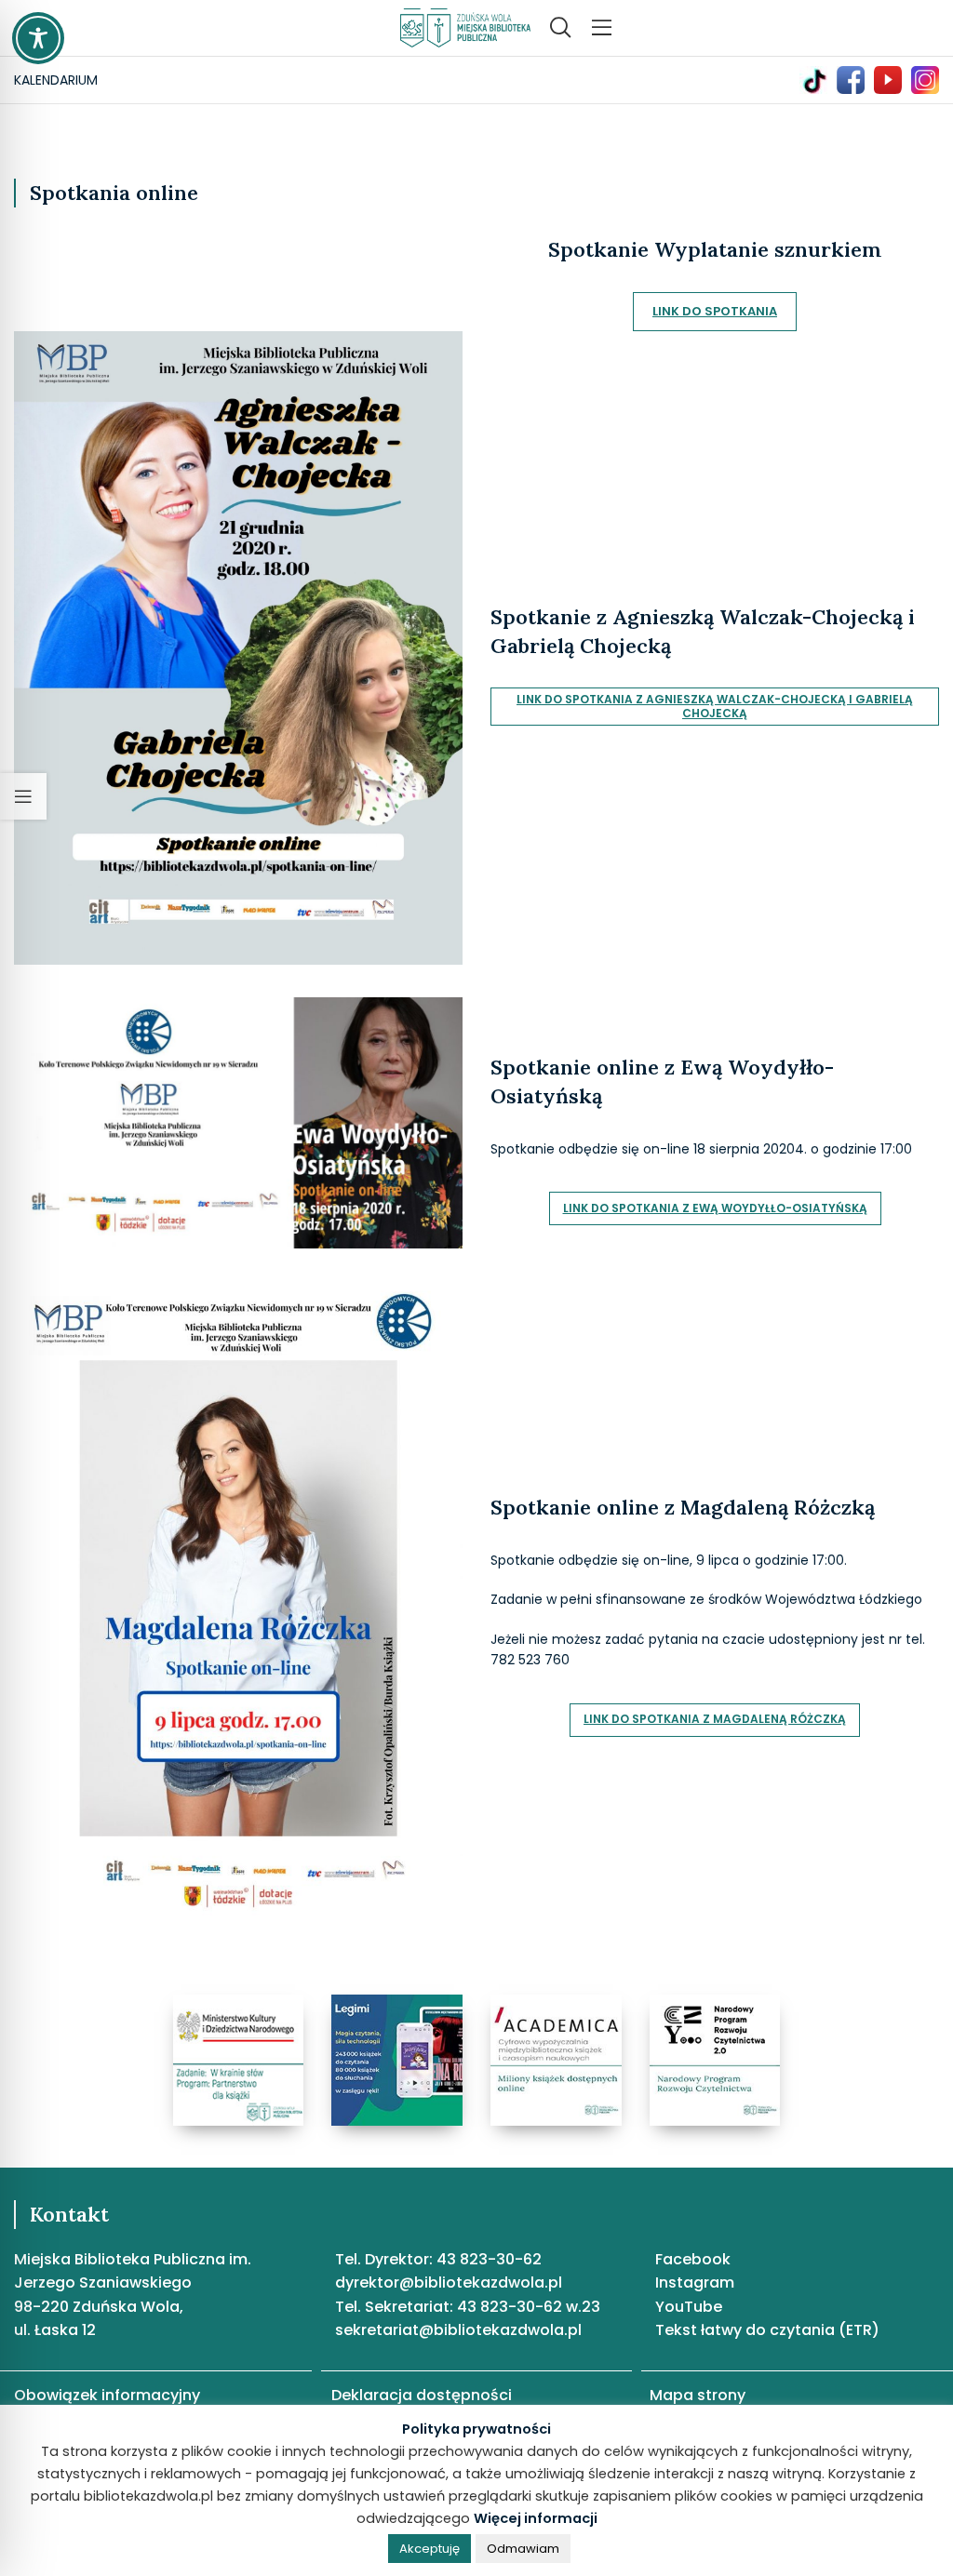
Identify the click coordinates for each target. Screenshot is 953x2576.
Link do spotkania (715, 311)
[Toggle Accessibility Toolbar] (38, 38)
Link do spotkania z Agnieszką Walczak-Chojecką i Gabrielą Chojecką (715, 706)
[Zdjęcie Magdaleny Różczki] (238, 1597)
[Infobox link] (818, 80)
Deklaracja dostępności (422, 2395)
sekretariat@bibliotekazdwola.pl (458, 2330)
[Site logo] (465, 27)
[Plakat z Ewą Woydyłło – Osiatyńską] (238, 1122)
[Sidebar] (23, 796)
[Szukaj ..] (560, 28)
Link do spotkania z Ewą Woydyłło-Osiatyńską (715, 1208)
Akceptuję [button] (430, 2549)
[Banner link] (239, 2060)
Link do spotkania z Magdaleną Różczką (715, 1719)
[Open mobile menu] (602, 28)
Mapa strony (698, 2395)
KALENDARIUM (56, 80)
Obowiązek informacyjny (107, 2395)
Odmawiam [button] (523, 2549)
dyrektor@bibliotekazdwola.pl (449, 2282)
